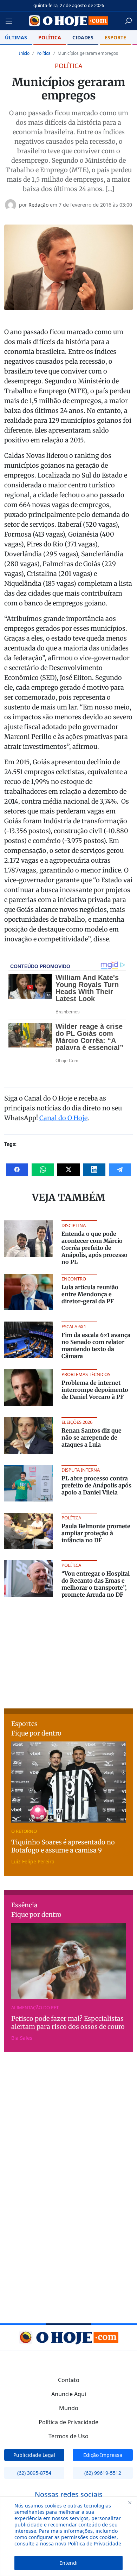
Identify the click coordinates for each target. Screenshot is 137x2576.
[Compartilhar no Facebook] (17, 1170)
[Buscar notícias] (128, 21)
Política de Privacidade (95, 2543)
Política (50, 37)
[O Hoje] (68, 21)
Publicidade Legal (34, 2455)
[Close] (130, 2503)
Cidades (83, 37)
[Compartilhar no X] (68, 1170)
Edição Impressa (103, 2455)
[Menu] (11, 21)
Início (24, 53)
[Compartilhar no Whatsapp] (43, 1170)
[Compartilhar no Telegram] (120, 1170)
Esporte (115, 37)
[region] (68, 2536)
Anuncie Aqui (69, 2394)
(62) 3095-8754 (34, 2473)
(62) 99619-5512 (103, 2473)
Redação (38, 205)
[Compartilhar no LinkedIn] (94, 1170)
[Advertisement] (68, 1652)
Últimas (16, 37)
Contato (69, 2380)
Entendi (68, 2563)
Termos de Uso (68, 2436)
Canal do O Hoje (63, 1118)
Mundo (69, 2408)
